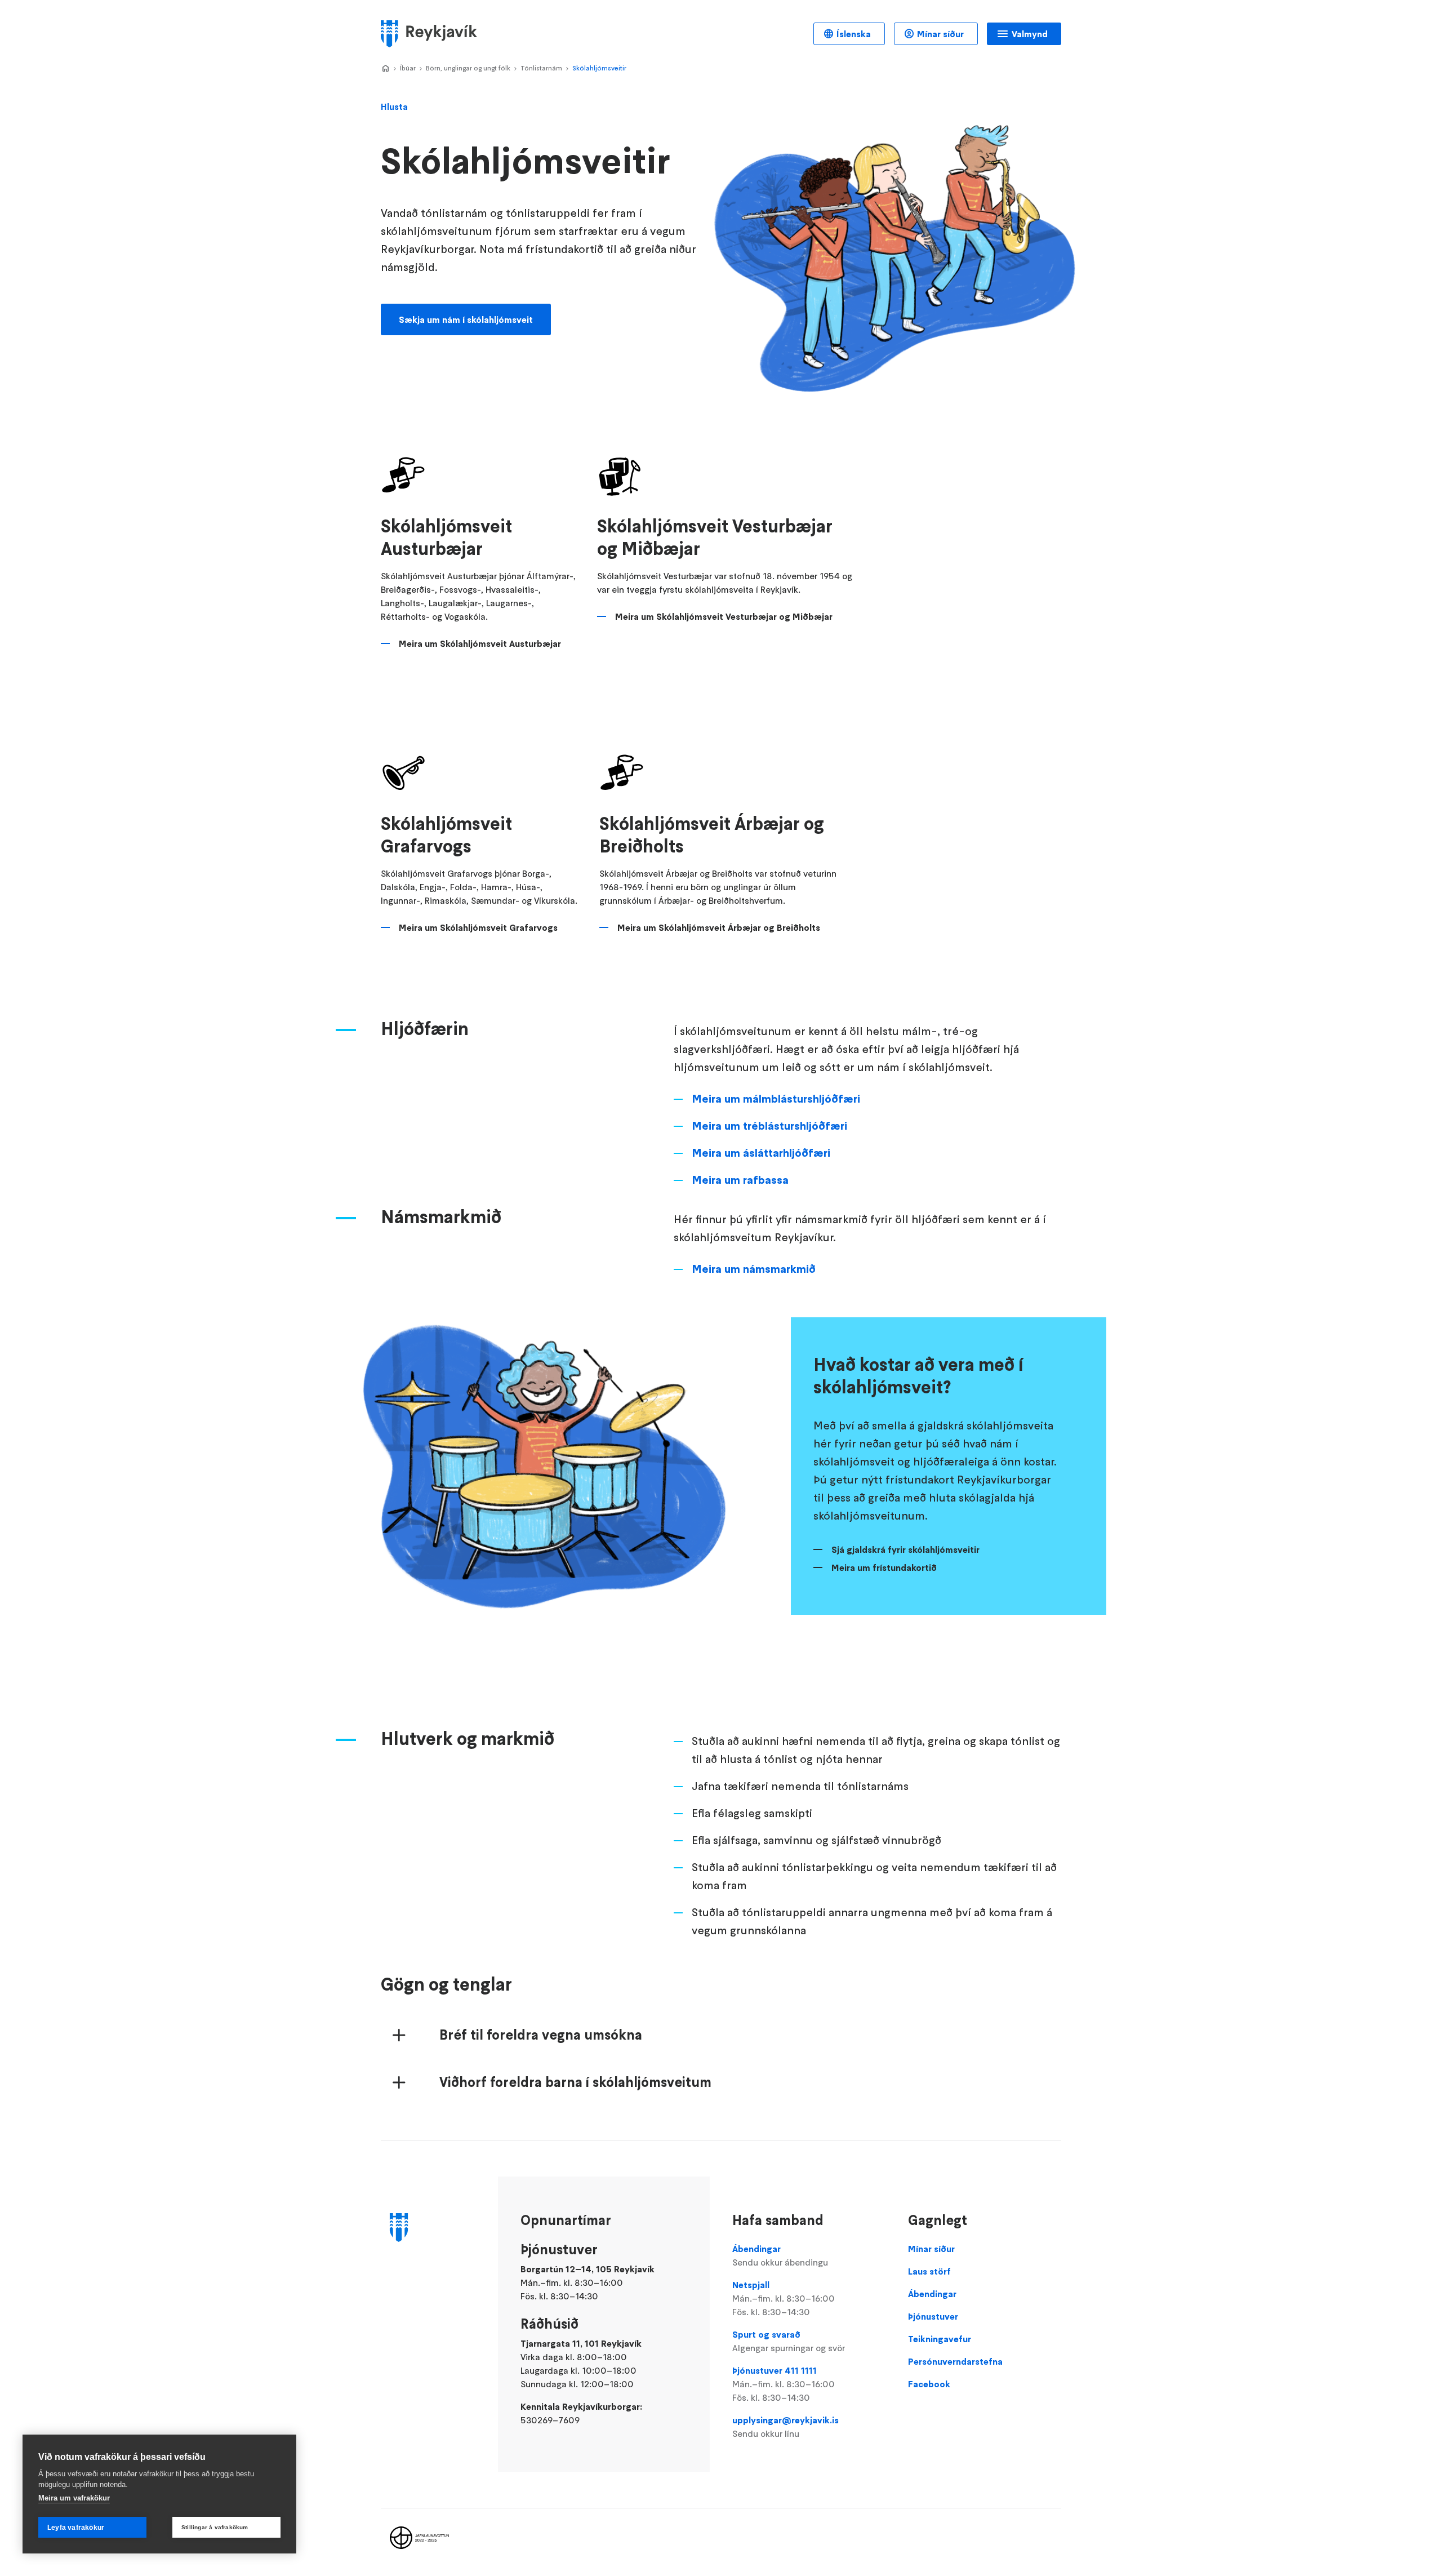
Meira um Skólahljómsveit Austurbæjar (480, 643)
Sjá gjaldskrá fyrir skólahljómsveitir (905, 1549)
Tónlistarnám (541, 68)
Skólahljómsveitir (599, 68)
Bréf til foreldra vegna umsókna (541, 2035)
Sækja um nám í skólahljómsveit (466, 319)
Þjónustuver (933, 2316)
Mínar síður (940, 34)
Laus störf (929, 2271)
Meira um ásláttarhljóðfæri (761, 1153)
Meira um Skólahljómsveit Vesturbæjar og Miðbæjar (724, 616)
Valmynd (1030, 34)
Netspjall (784, 2298)
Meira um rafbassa (740, 1180)
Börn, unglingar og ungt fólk (468, 68)
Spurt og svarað (789, 2341)
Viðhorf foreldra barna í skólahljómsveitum (575, 2082)
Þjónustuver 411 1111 (784, 2384)
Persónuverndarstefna (955, 2361)
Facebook (929, 2384)
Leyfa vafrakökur (76, 2528)
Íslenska (854, 34)
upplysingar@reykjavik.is (785, 2427)
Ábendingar (780, 2255)
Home (385, 69)
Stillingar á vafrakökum (215, 2527)
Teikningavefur (940, 2339)
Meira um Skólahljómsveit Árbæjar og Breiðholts (719, 927)
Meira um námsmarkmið (754, 1269)
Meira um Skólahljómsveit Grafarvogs (478, 927)
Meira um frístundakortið (884, 1567)
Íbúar (408, 68)
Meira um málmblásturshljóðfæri (776, 1099)
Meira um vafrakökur (74, 2498)
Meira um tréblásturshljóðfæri (769, 1126)
